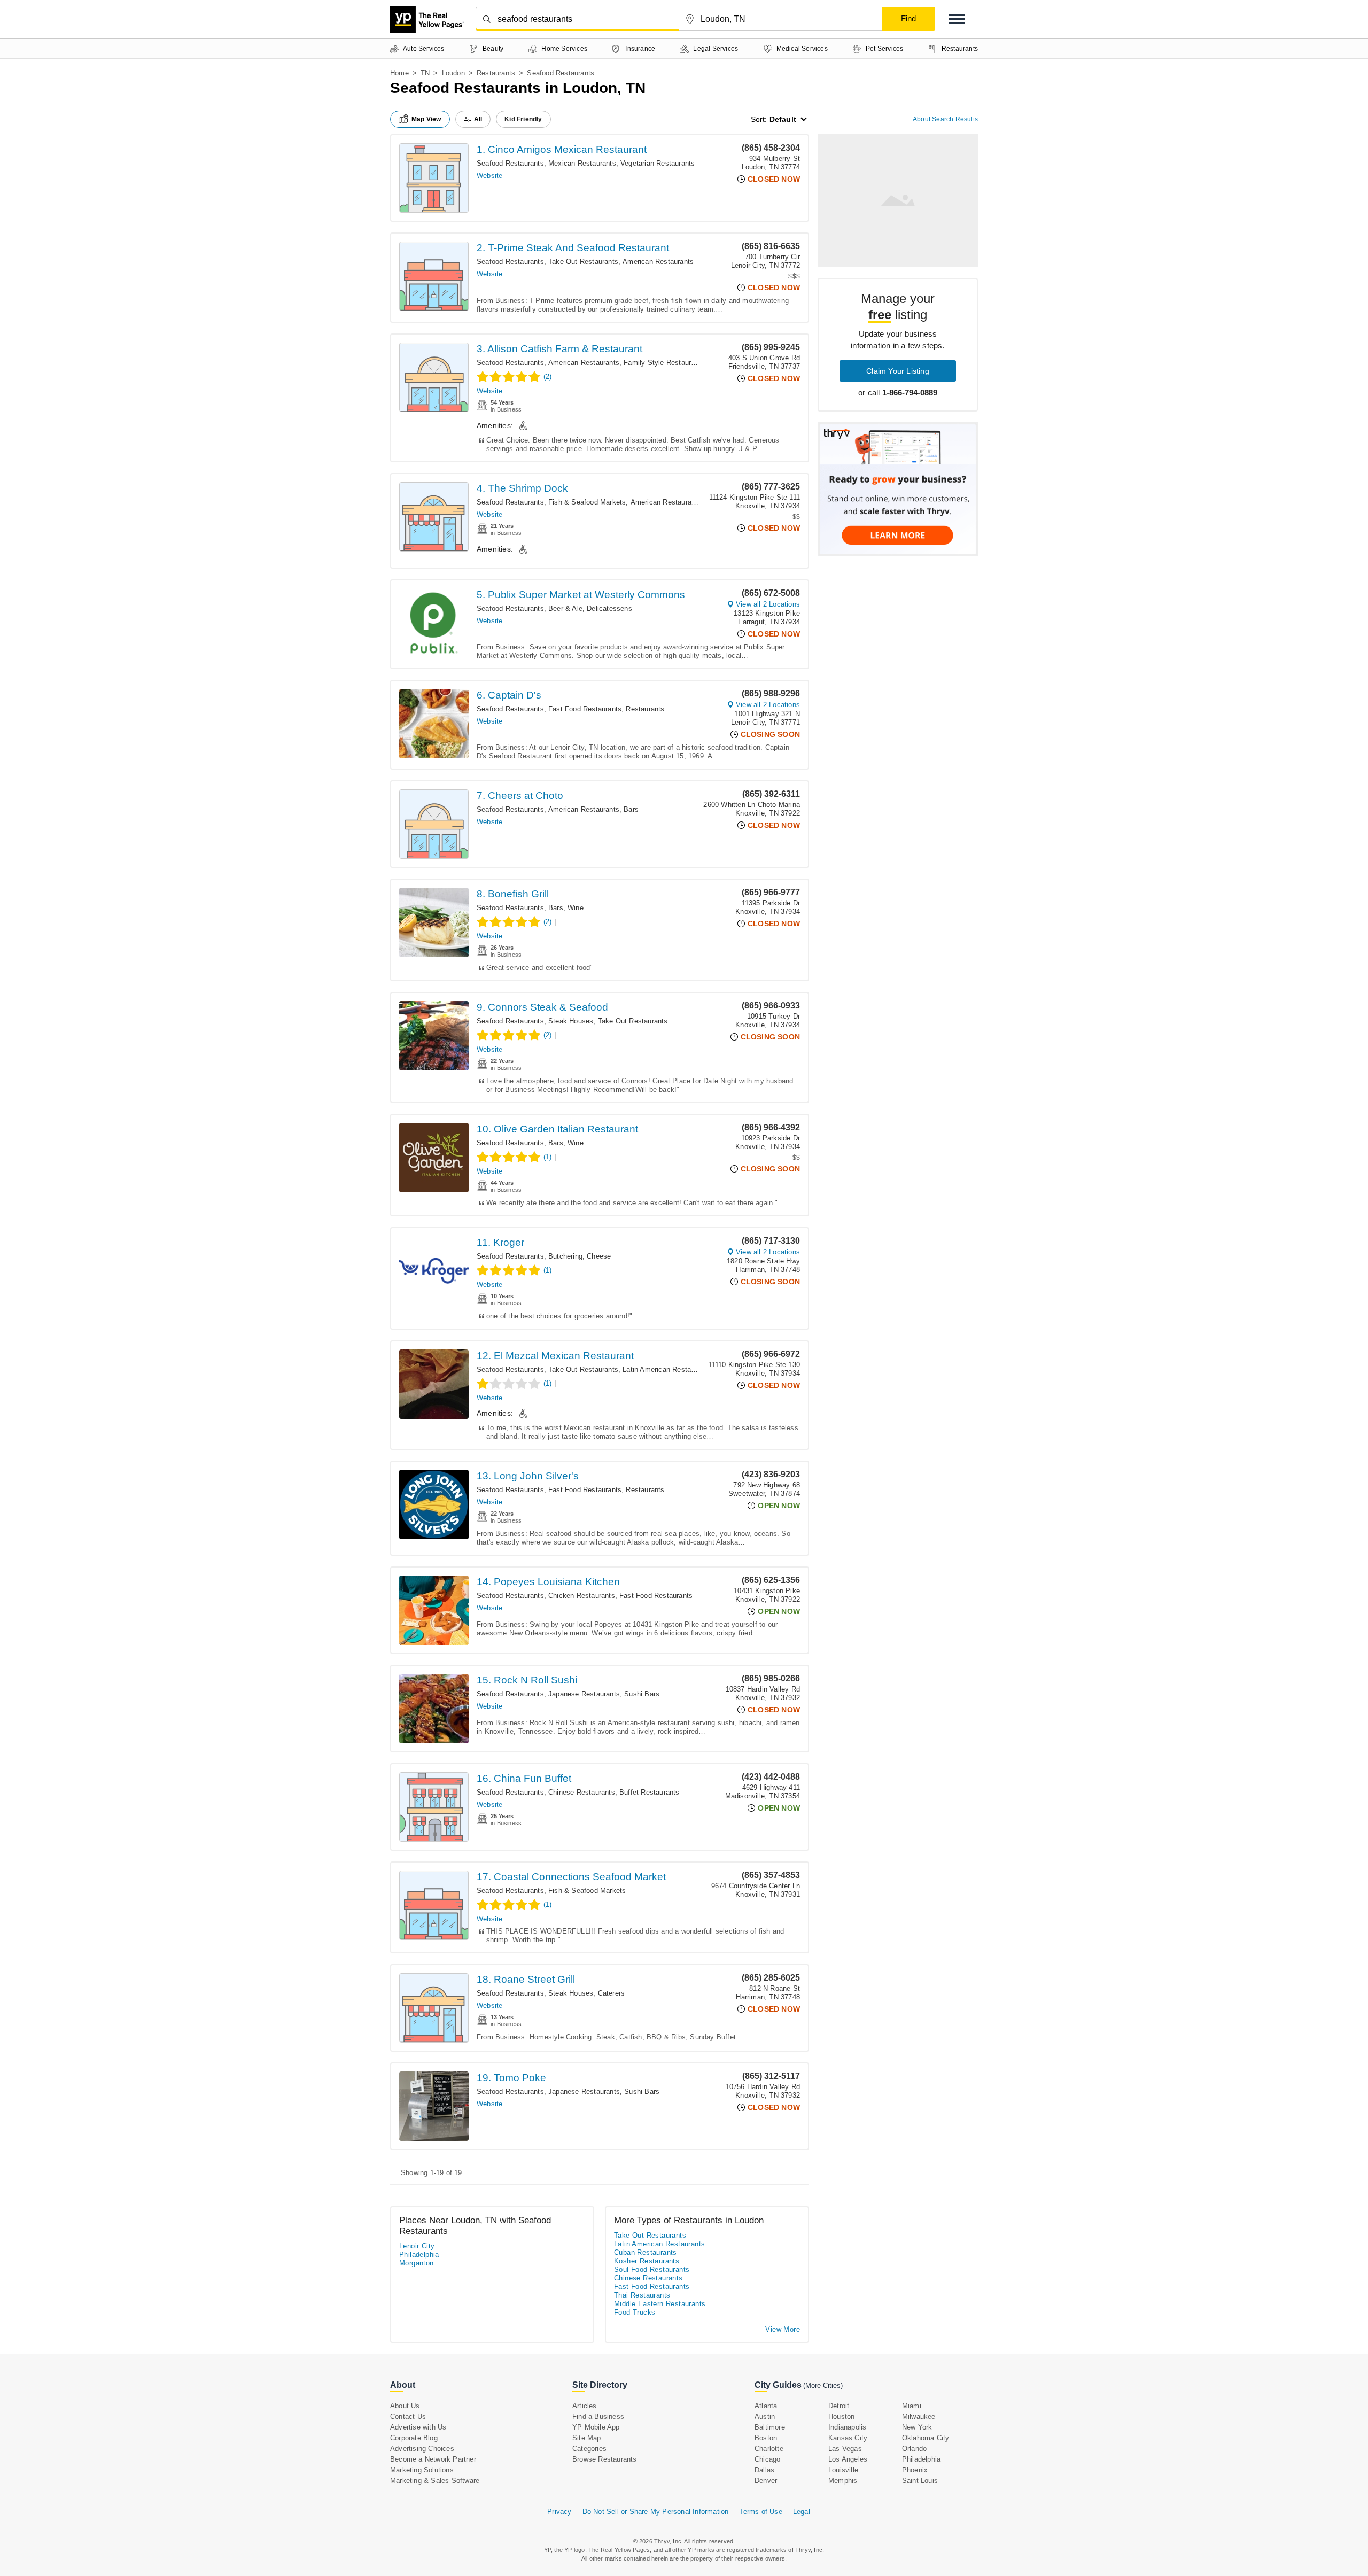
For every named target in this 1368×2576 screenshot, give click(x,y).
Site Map (587, 2438)
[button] (957, 19)
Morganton (417, 2263)
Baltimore (770, 2427)
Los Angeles (848, 2459)
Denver (766, 2481)
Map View (426, 119)
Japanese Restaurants (584, 1694)
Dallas (764, 2470)
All (478, 119)
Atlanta (766, 2406)
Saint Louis (920, 2481)
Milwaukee (919, 2416)
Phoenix (915, 2470)
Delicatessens (609, 608)
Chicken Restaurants (582, 1596)
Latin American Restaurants (667, 1370)
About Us (405, 2406)
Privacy (559, 2512)
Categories (589, 2449)
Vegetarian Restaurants (658, 163)
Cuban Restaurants (646, 2252)
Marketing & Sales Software (435, 2481)
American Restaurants (658, 262)
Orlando (914, 2449)
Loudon (453, 73)
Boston (766, 2438)
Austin (765, 2416)
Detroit (839, 2406)
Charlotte (769, 2449)
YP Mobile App (596, 2427)
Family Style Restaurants (664, 363)
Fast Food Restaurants (585, 709)
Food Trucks (635, 2312)
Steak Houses (571, 1021)
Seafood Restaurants (510, 163)
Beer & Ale (565, 608)
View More (783, 2329)
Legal (802, 2512)
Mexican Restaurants (582, 163)
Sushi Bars (642, 1694)
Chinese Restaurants (582, 1792)
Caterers (612, 1993)
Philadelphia (419, 2255)
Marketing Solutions (422, 2470)
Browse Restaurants (605, 2459)
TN (425, 73)
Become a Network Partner (433, 2459)
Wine (576, 908)
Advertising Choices (422, 2449)
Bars (631, 809)
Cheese (599, 1256)
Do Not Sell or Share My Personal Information (656, 2512)
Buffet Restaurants (650, 1792)
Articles (585, 2406)
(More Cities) (823, 2385)
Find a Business (598, 2416)
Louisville (843, 2470)
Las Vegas (845, 2449)
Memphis (843, 2481)
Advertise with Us (418, 2427)
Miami (912, 2406)
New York (917, 2427)
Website (489, 176)
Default (783, 119)
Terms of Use (760, 2512)
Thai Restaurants (642, 2295)
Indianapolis (847, 2427)
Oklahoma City (926, 2438)
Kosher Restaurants (647, 2261)
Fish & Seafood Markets (587, 502)
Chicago (767, 2459)
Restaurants (496, 73)
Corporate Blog (414, 2438)
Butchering (565, 1256)
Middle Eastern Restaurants (660, 2304)
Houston (841, 2416)
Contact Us (408, 2416)
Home (399, 73)
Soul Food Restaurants (652, 2269)
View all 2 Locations (768, 604)
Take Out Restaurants (583, 262)
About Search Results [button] (945, 119)
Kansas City (848, 2438)
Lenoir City (417, 2246)
